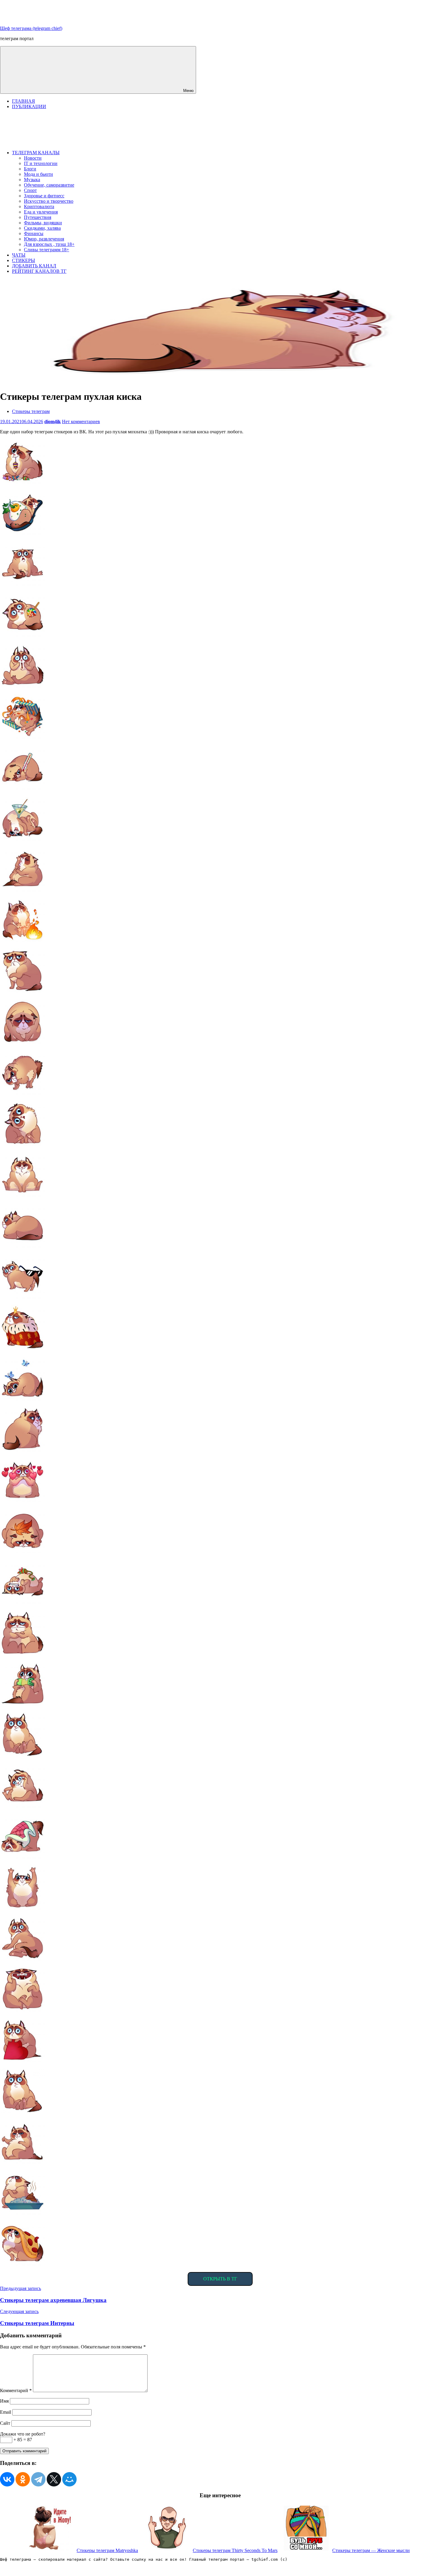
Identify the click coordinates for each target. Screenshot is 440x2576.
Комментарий (16, 2390)
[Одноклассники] (23, 2479)
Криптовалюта (39, 206)
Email (6, 2412)
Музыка (32, 180)
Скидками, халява (42, 228)
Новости (33, 158)
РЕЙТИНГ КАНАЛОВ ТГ (39, 271)
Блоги (30, 169)
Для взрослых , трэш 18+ (49, 244)
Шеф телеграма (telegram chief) (31, 28)
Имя (4, 2401)
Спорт (30, 190)
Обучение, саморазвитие (49, 185)
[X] (54, 2479)
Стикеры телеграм (31, 411)
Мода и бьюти (38, 174)
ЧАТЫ (19, 255)
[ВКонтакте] (7, 2479)
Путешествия (38, 217)
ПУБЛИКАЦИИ (29, 106)
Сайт (5, 2423)
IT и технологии (41, 163)
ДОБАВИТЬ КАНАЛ (34, 266)
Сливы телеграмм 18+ (47, 250)
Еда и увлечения (41, 212)
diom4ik (53, 421)
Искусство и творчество (49, 201)
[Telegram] (38, 2479)
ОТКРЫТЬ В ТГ (220, 2279)
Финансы (34, 233)
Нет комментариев (81, 421)
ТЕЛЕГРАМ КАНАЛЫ (36, 153)
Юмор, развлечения (44, 239)
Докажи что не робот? (23, 2434)
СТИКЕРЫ (23, 260)
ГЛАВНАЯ (23, 101)
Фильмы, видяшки (43, 223)
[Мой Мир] (69, 2479)
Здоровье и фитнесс (44, 196)
